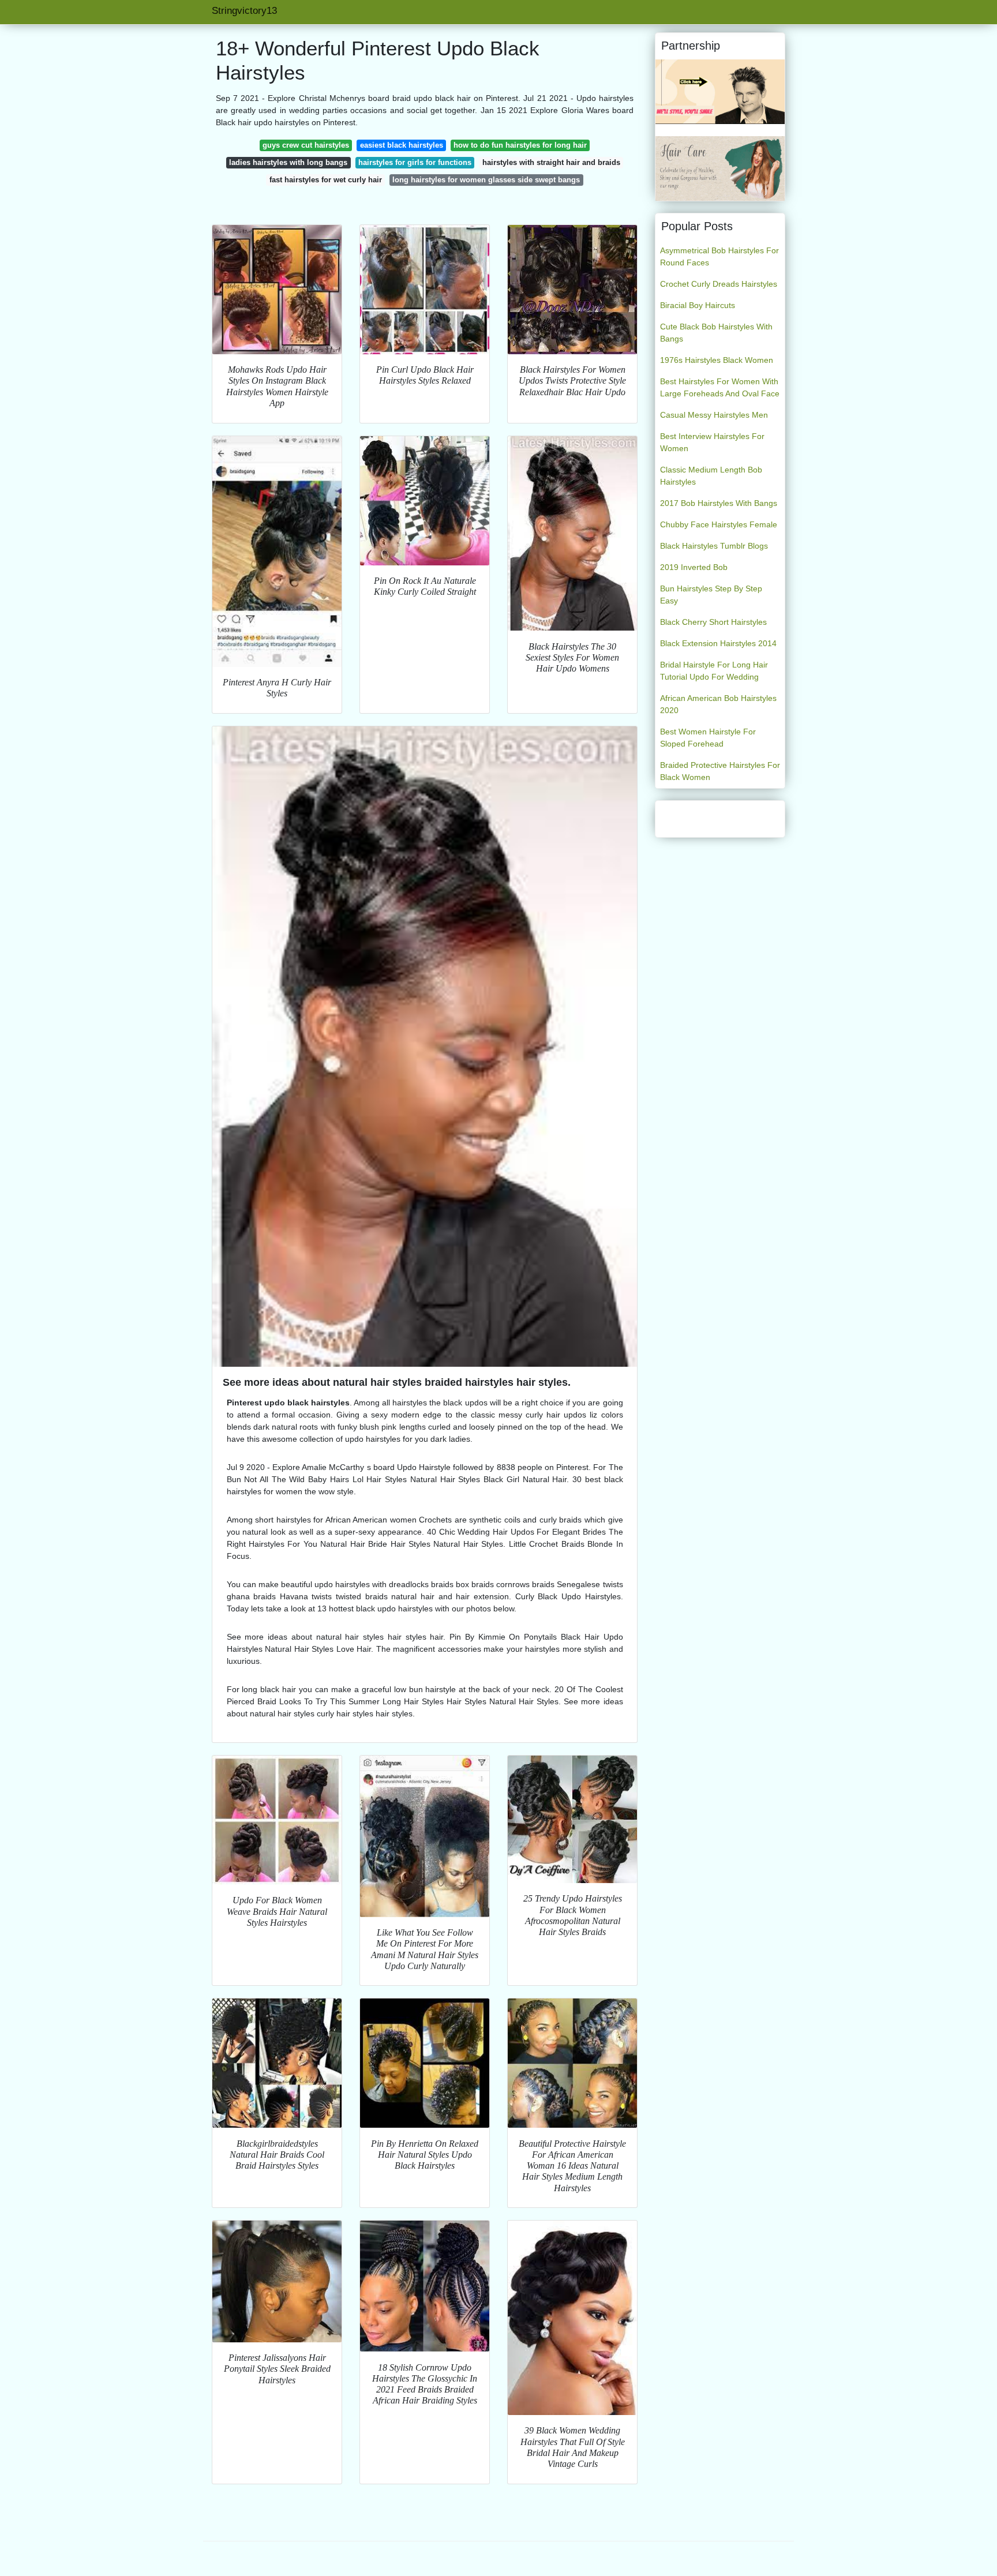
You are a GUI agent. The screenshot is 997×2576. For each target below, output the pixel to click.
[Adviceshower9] (720, 168)
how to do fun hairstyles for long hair (520, 145)
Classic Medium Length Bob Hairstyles (711, 476)
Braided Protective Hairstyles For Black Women (720, 771)
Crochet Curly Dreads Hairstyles (719, 284)
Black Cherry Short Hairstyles (713, 622)
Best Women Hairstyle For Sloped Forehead (708, 738)
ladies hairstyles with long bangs (288, 162)
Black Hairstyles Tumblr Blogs (714, 546)
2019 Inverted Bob (694, 567)
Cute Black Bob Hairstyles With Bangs (716, 333)
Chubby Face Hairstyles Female (719, 524)
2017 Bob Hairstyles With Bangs (719, 503)
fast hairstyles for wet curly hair (326, 180)
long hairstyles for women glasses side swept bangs (486, 180)
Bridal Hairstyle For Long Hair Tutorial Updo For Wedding (714, 671)
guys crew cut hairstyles (306, 145)
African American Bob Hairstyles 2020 (718, 704)
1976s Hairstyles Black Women (717, 360)
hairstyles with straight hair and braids (551, 162)
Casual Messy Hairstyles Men (714, 415)
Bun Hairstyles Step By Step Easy (711, 595)
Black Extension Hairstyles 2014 (718, 643)
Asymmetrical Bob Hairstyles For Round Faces (719, 256)
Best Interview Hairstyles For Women (712, 442)
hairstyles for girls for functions (415, 162)
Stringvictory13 (244, 11)
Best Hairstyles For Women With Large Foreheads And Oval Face (720, 387)
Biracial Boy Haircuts (698, 305)
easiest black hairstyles (402, 145)
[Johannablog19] (720, 91)
